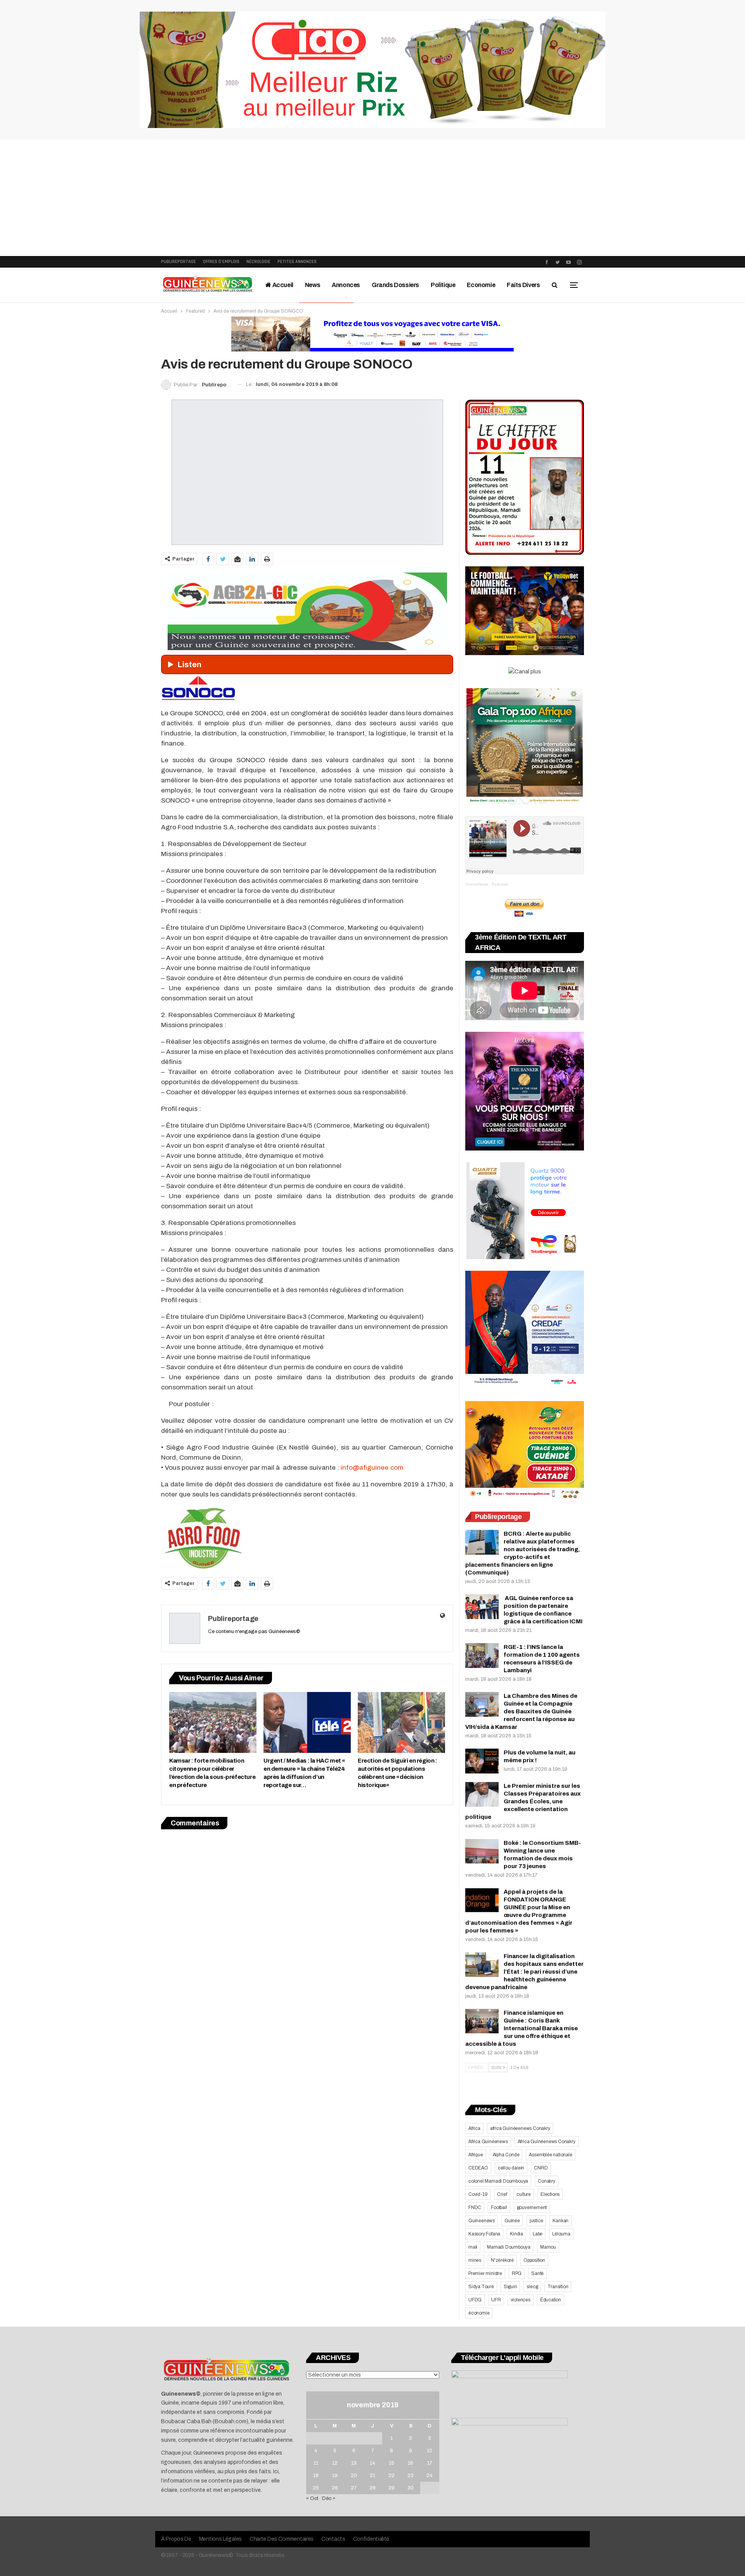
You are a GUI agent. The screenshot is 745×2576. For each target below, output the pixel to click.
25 (316, 2488)
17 (430, 2463)
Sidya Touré (481, 2287)
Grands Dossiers (395, 285)
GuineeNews (477, 884)
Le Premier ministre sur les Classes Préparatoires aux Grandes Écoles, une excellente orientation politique (523, 1801)
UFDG (475, 2300)
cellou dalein (511, 2168)
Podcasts (500, 884)
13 (354, 2463)
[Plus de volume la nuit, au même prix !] (482, 1761)
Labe (538, 2234)
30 (411, 2488)
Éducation (551, 2300)
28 (372, 2488)
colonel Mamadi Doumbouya (498, 2181)
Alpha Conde (506, 2155)
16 (411, 2463)
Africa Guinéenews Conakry (547, 2142)
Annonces (346, 285)
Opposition (534, 2260)
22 (392, 2476)
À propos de (176, 2539)
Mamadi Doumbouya (509, 2247)
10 (430, 2451)
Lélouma (561, 2234)
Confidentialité (371, 2539)
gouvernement (532, 2208)
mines (475, 2260)
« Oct (312, 2498)
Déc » (329, 2498)
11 (316, 2463)
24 (430, 2476)
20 (354, 2476)
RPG (517, 2273)
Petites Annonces (297, 262)
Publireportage (178, 262)
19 (335, 2476)
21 (372, 2476)
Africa (474, 2128)
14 (372, 2463)
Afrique (476, 2155)
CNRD (541, 2168)
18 (316, 2476)
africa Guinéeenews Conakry (520, 2128)
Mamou (548, 2247)
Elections (550, 2194)
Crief (502, 2194)
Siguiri (510, 2287)
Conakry (547, 2181)
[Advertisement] (372, 198)
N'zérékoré (502, 2260)
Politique (443, 285)
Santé (537, 2273)
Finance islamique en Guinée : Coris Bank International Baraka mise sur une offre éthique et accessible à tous (521, 2028)
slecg (532, 2287)
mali (473, 2247)
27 (354, 2488)
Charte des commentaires (282, 2539)
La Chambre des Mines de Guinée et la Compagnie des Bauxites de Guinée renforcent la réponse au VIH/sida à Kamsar (521, 1711)
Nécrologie (258, 262)
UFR (496, 2300)
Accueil (282, 285)
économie (479, 2313)
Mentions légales (220, 2539)
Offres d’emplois (221, 262)
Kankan (560, 2221)
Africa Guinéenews (488, 2142)
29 (392, 2488)
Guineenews (482, 2221)
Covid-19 (478, 2194)
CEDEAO (478, 2168)
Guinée (512, 2221)
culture (524, 2194)
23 (411, 2476)
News (313, 285)
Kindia (516, 2234)
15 (392, 2463)
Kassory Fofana (484, 2234)
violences (521, 2300)
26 (335, 2488)
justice (536, 2221)
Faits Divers (523, 285)
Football (499, 2208)
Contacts (333, 2539)
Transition (558, 2287)
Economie (481, 285)
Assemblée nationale (550, 2155)
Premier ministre (485, 2273)
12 (335, 2463)
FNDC (475, 2208)
